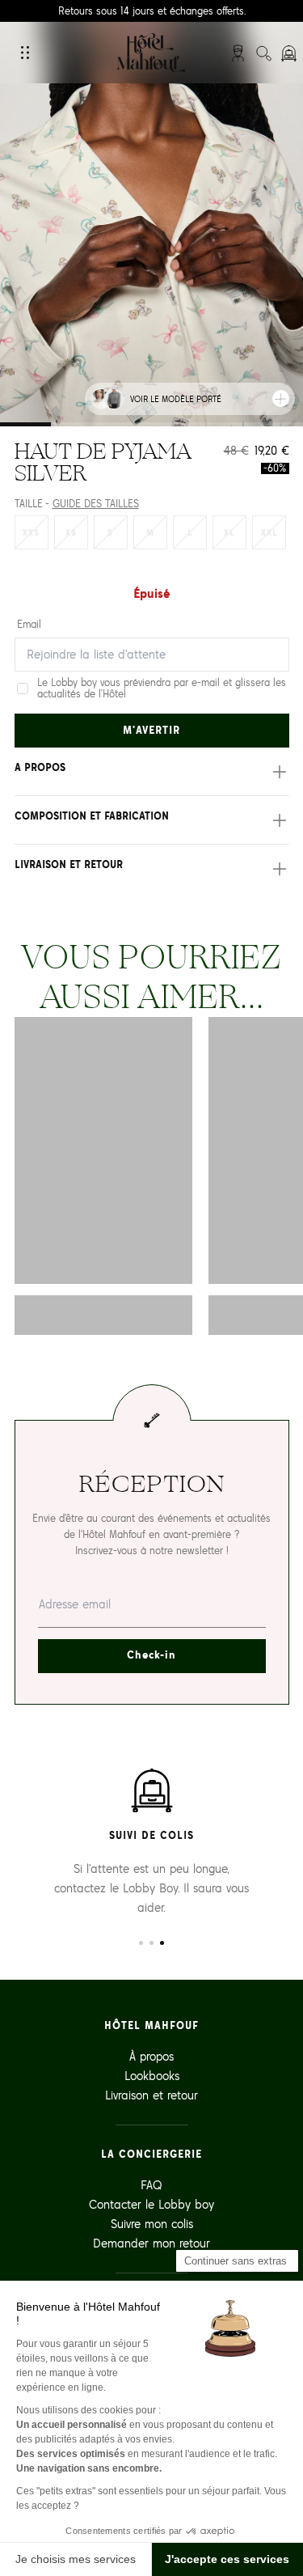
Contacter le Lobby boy (151, 2204)
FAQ (151, 2185)
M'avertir (151, 730)
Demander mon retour (151, 2243)
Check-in (151, 1655)
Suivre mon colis (152, 2224)
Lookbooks (152, 2076)
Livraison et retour (151, 2095)
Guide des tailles (96, 504)
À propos (151, 2056)
